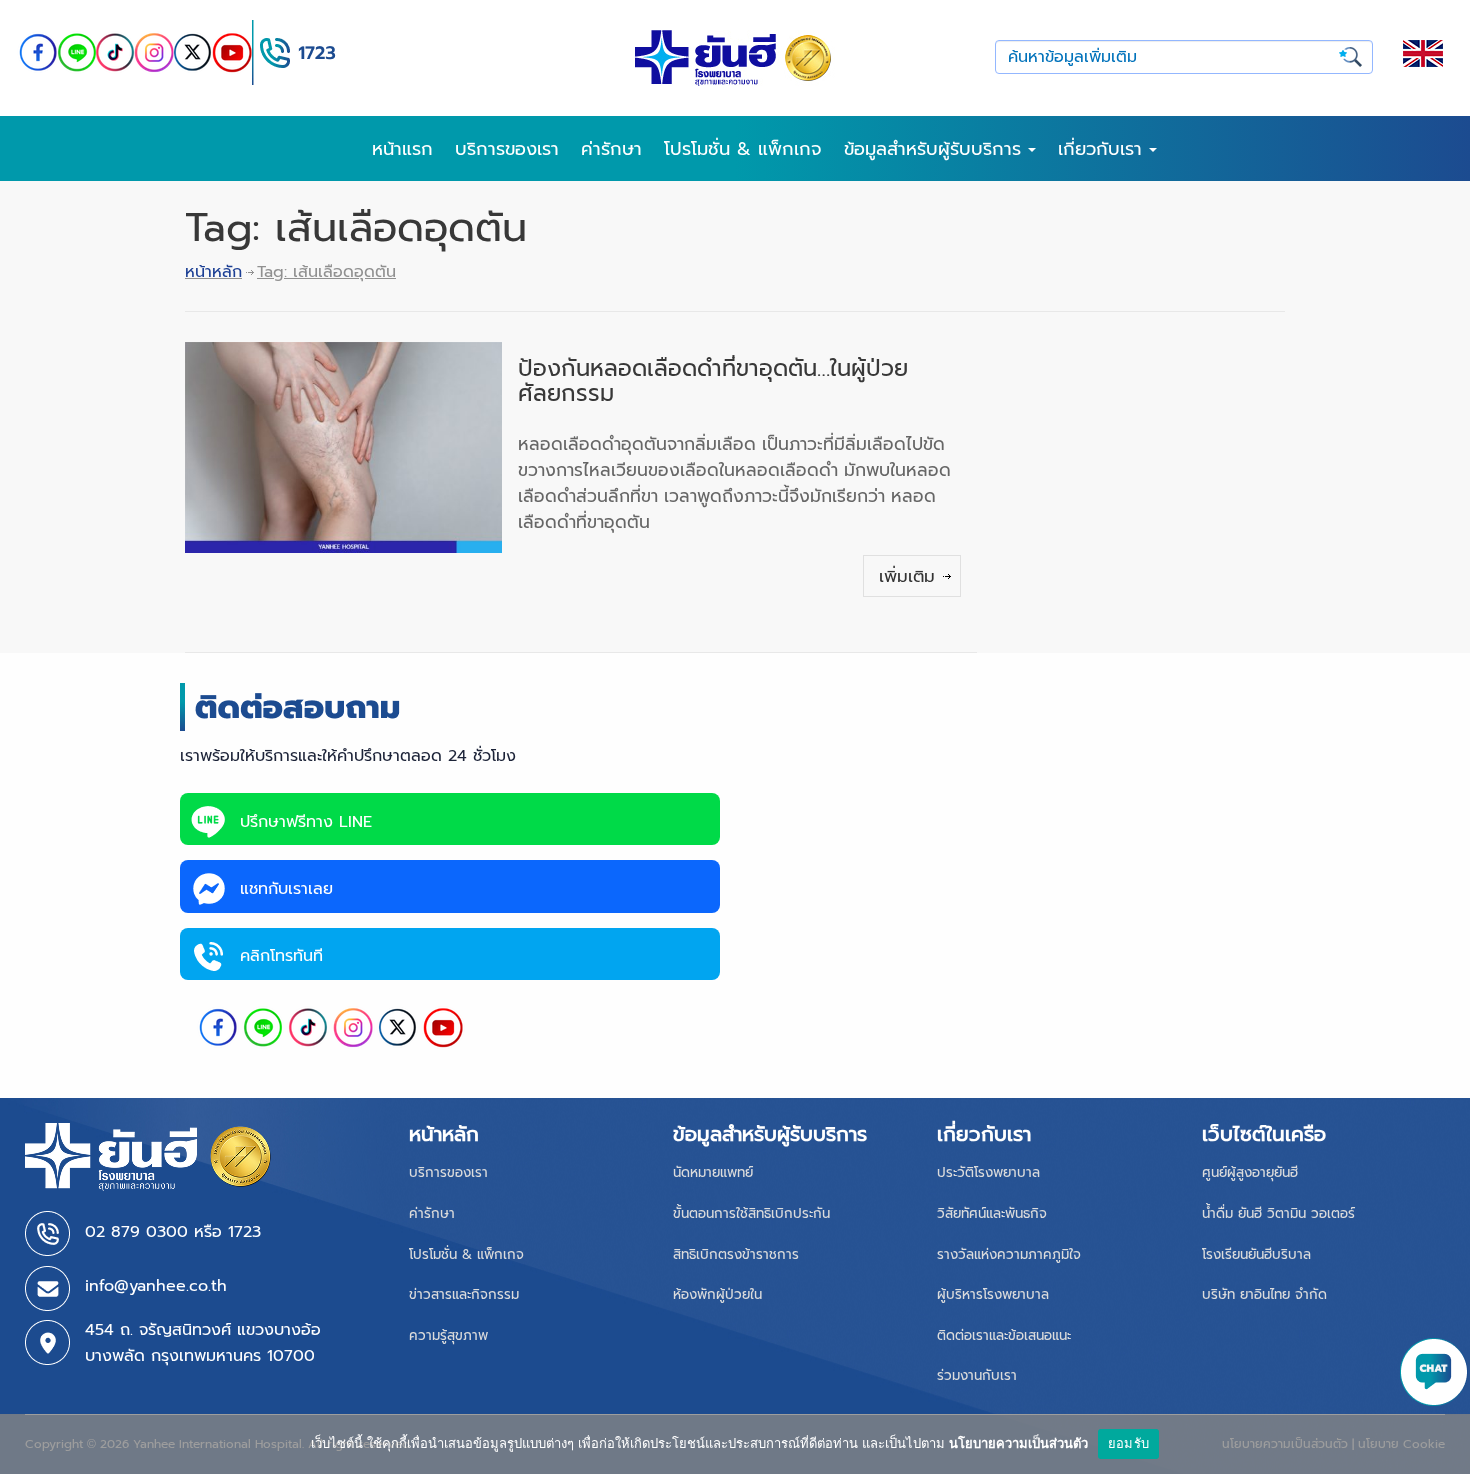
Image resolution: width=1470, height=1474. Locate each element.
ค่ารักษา (611, 149)
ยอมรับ (1128, 1443)
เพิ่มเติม (907, 576)
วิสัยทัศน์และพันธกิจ (992, 1213)
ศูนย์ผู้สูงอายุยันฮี (1250, 1172)
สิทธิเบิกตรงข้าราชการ (736, 1254)
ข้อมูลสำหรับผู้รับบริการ (936, 149)
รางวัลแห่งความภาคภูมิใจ (1009, 1254)
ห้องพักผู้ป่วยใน (717, 1294)
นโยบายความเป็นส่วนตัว (1018, 1443)
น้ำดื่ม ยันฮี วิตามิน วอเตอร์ (1278, 1213)
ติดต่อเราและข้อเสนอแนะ (1004, 1335)
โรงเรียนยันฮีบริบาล (1256, 1254)
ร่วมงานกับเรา (977, 1375)
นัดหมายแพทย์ (713, 1172)
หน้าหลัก (213, 272)
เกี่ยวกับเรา (1103, 149)
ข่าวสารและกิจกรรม (464, 1294)
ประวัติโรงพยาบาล (988, 1172)
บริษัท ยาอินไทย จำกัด (1264, 1294)
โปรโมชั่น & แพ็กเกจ (743, 149)
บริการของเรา (507, 149)
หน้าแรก (402, 149)
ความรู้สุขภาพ (448, 1335)
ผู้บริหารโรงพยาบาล (993, 1294)
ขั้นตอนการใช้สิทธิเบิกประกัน (751, 1213)
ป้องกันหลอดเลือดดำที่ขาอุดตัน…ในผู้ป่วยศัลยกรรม (713, 381)
